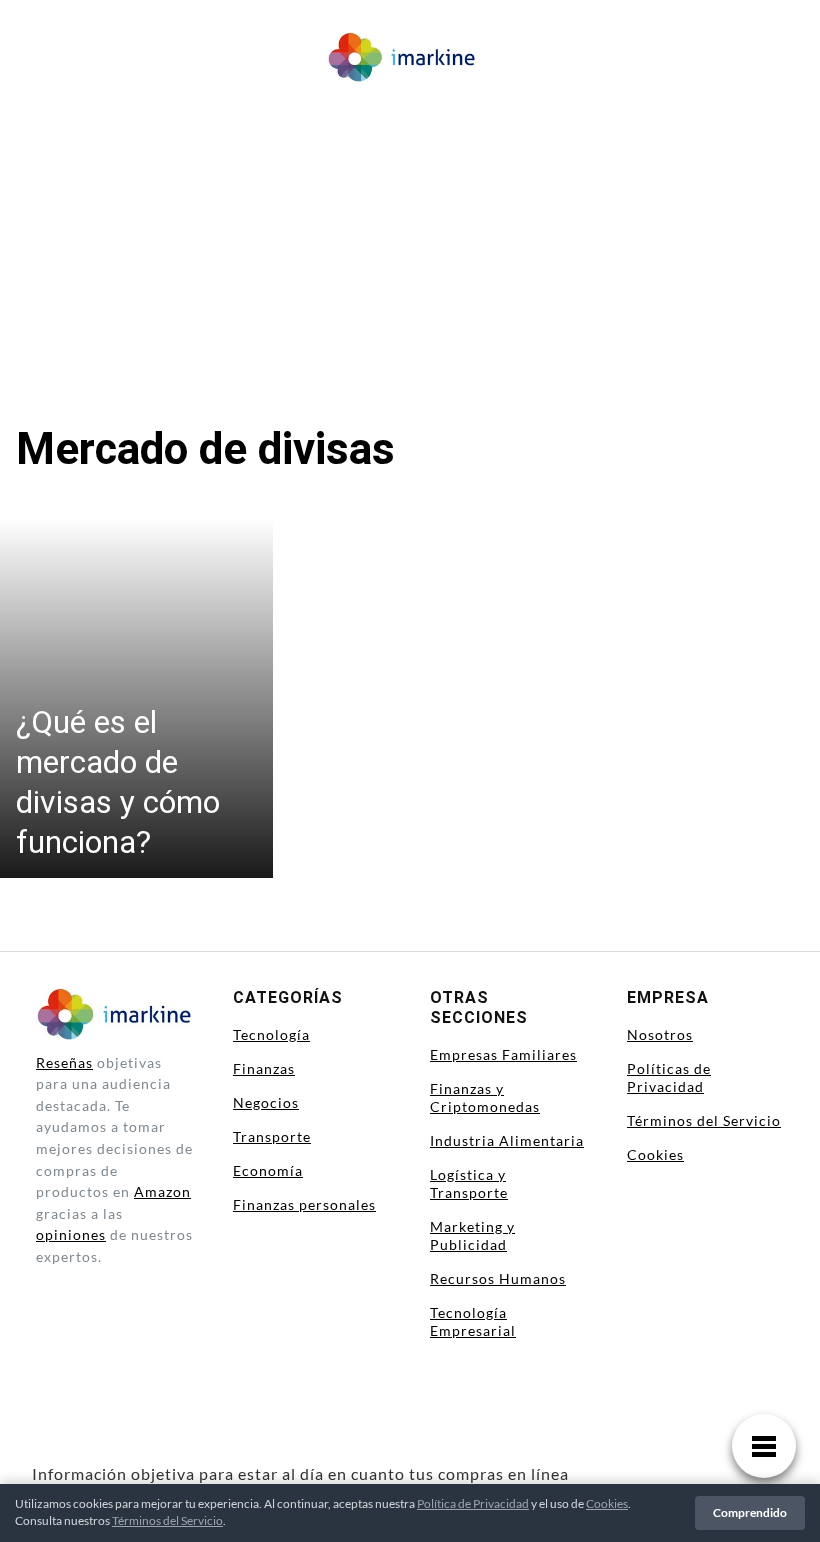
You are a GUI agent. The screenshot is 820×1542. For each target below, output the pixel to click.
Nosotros (660, 1034)
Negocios (266, 1102)
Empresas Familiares (503, 1054)
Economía (268, 1170)
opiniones (71, 1234)
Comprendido (750, 1512)
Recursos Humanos (498, 1278)
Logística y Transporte (469, 1183)
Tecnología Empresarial (473, 1321)
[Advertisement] (410, 240)
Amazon (162, 1191)
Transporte (272, 1136)
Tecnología (271, 1034)
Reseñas (64, 1062)
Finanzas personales (304, 1204)
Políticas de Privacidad (669, 1077)
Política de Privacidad (473, 1503)
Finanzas (264, 1068)
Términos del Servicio (704, 1120)
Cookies (655, 1154)
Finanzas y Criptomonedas (485, 1097)
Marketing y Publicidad (472, 1235)
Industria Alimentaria (507, 1140)
